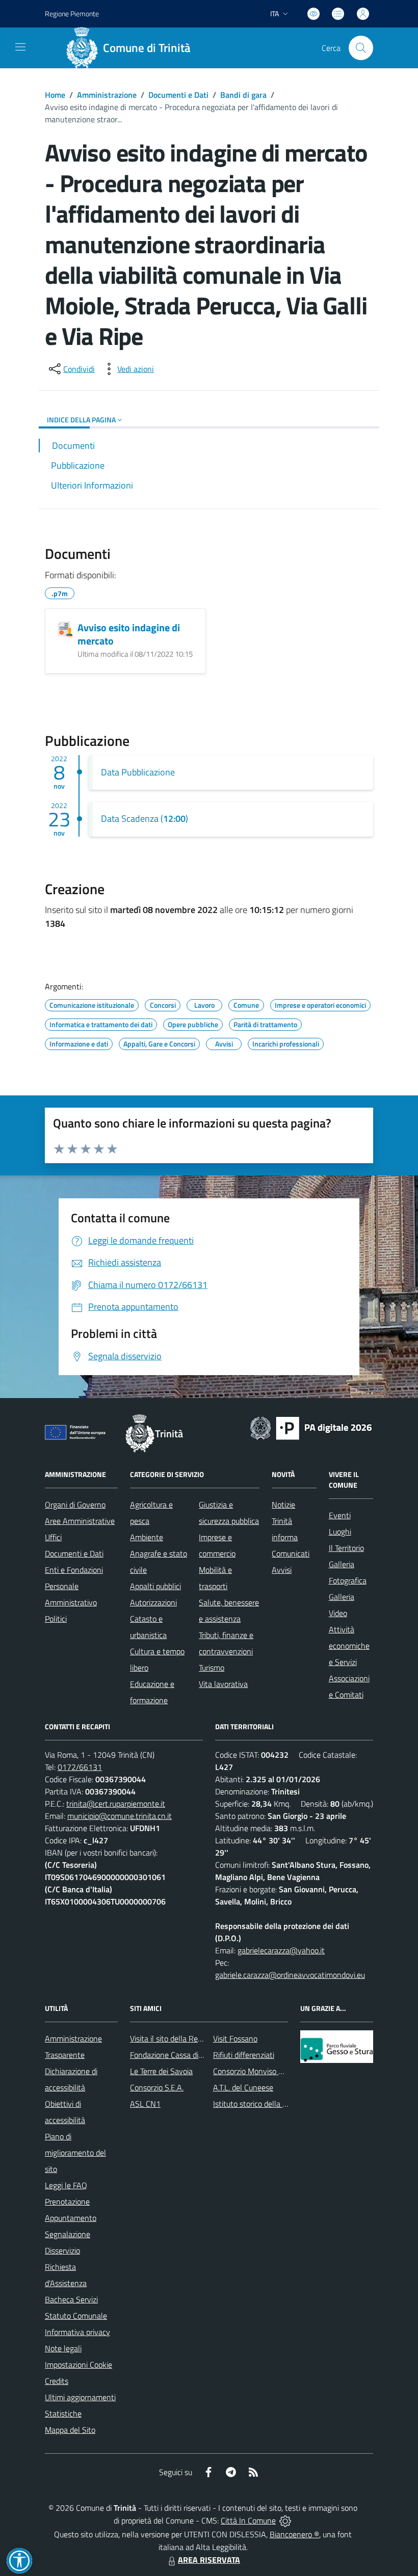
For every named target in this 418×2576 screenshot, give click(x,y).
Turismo (212, 1668)
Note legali (63, 2348)
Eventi (340, 1515)
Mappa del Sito (70, 2430)
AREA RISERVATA (209, 2560)
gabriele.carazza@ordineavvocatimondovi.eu (290, 1975)
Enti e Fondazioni (74, 1570)
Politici (56, 1619)
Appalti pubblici (155, 1586)
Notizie (283, 1505)
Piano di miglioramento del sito (75, 2153)
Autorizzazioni (153, 1602)
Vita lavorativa (223, 1684)
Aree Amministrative (80, 1521)
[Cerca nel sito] (361, 48)
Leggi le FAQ (66, 2185)
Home (55, 95)
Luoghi (340, 1532)
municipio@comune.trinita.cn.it (120, 1816)
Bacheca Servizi (71, 2299)
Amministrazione (107, 95)
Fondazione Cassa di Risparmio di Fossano (201, 2055)
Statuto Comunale (76, 2316)
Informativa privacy (77, 2332)
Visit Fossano (235, 2038)
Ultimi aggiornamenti (80, 2397)
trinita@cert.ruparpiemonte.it (116, 1804)
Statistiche (63, 2413)
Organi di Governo (75, 1505)
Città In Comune (248, 2520)
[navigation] (20, 47)
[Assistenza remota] (285, 2520)
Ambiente (147, 1537)
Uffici (53, 1537)
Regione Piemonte (72, 14)
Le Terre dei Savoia (161, 2071)
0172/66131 (80, 1767)
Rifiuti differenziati (244, 2055)
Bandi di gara (243, 95)
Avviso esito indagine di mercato (129, 634)
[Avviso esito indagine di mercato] (65, 629)
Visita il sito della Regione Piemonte (190, 2038)
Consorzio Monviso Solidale (259, 2071)
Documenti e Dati (178, 95)
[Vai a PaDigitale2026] (311, 1427)
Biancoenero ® (294, 2534)
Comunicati (291, 1553)
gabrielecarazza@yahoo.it (281, 1950)
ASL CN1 (145, 2104)
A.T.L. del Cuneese (243, 2087)
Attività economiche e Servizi (349, 1646)
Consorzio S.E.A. (157, 2087)
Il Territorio (346, 1548)
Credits (57, 2381)
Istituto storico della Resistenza (266, 2104)
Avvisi (282, 1570)
